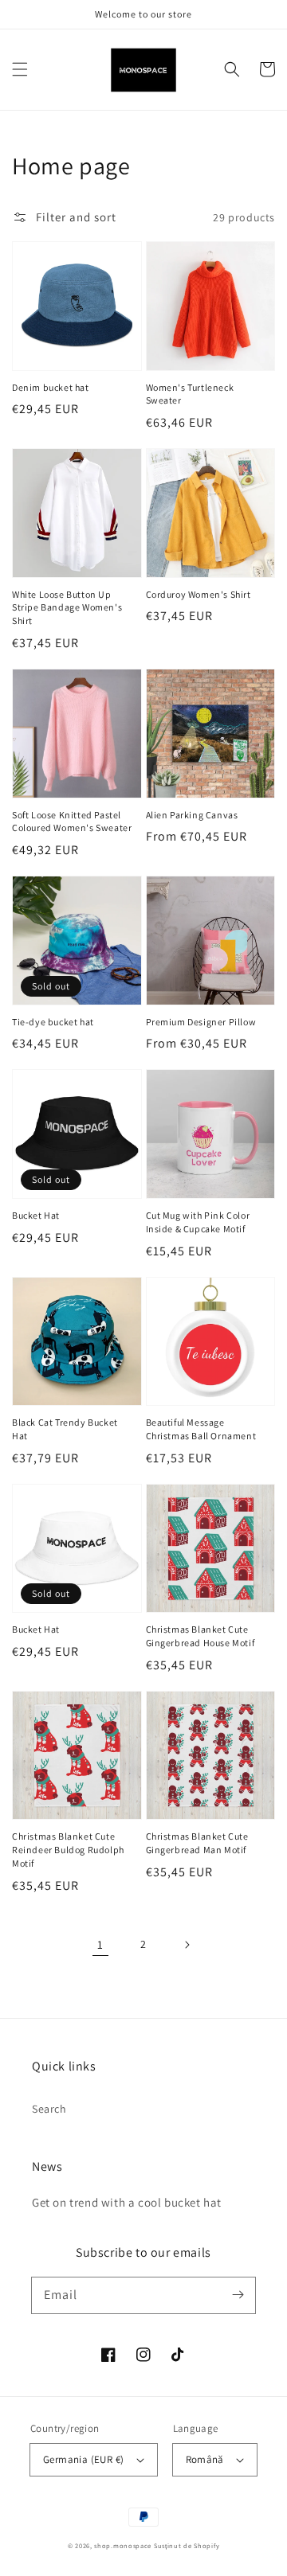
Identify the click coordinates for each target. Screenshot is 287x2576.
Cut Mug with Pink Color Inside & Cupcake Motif (198, 1222)
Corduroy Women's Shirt (199, 594)
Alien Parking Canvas (192, 815)
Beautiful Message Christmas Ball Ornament (201, 1429)
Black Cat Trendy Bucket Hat (65, 1429)
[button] (20, 69)
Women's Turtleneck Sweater (190, 394)
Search (49, 2109)
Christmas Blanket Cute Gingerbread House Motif (201, 1636)
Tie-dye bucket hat (53, 1022)
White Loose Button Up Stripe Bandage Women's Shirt (67, 608)
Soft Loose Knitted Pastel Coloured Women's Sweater (72, 822)
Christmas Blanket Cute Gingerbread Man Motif (197, 1843)
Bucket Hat (36, 1215)
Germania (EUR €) (83, 2459)
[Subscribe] (238, 2295)
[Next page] (187, 1945)
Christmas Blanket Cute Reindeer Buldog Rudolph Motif (68, 1850)
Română (205, 2459)
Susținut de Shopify (187, 2545)
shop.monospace (123, 2545)
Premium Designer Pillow (201, 1022)
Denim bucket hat (51, 387)
